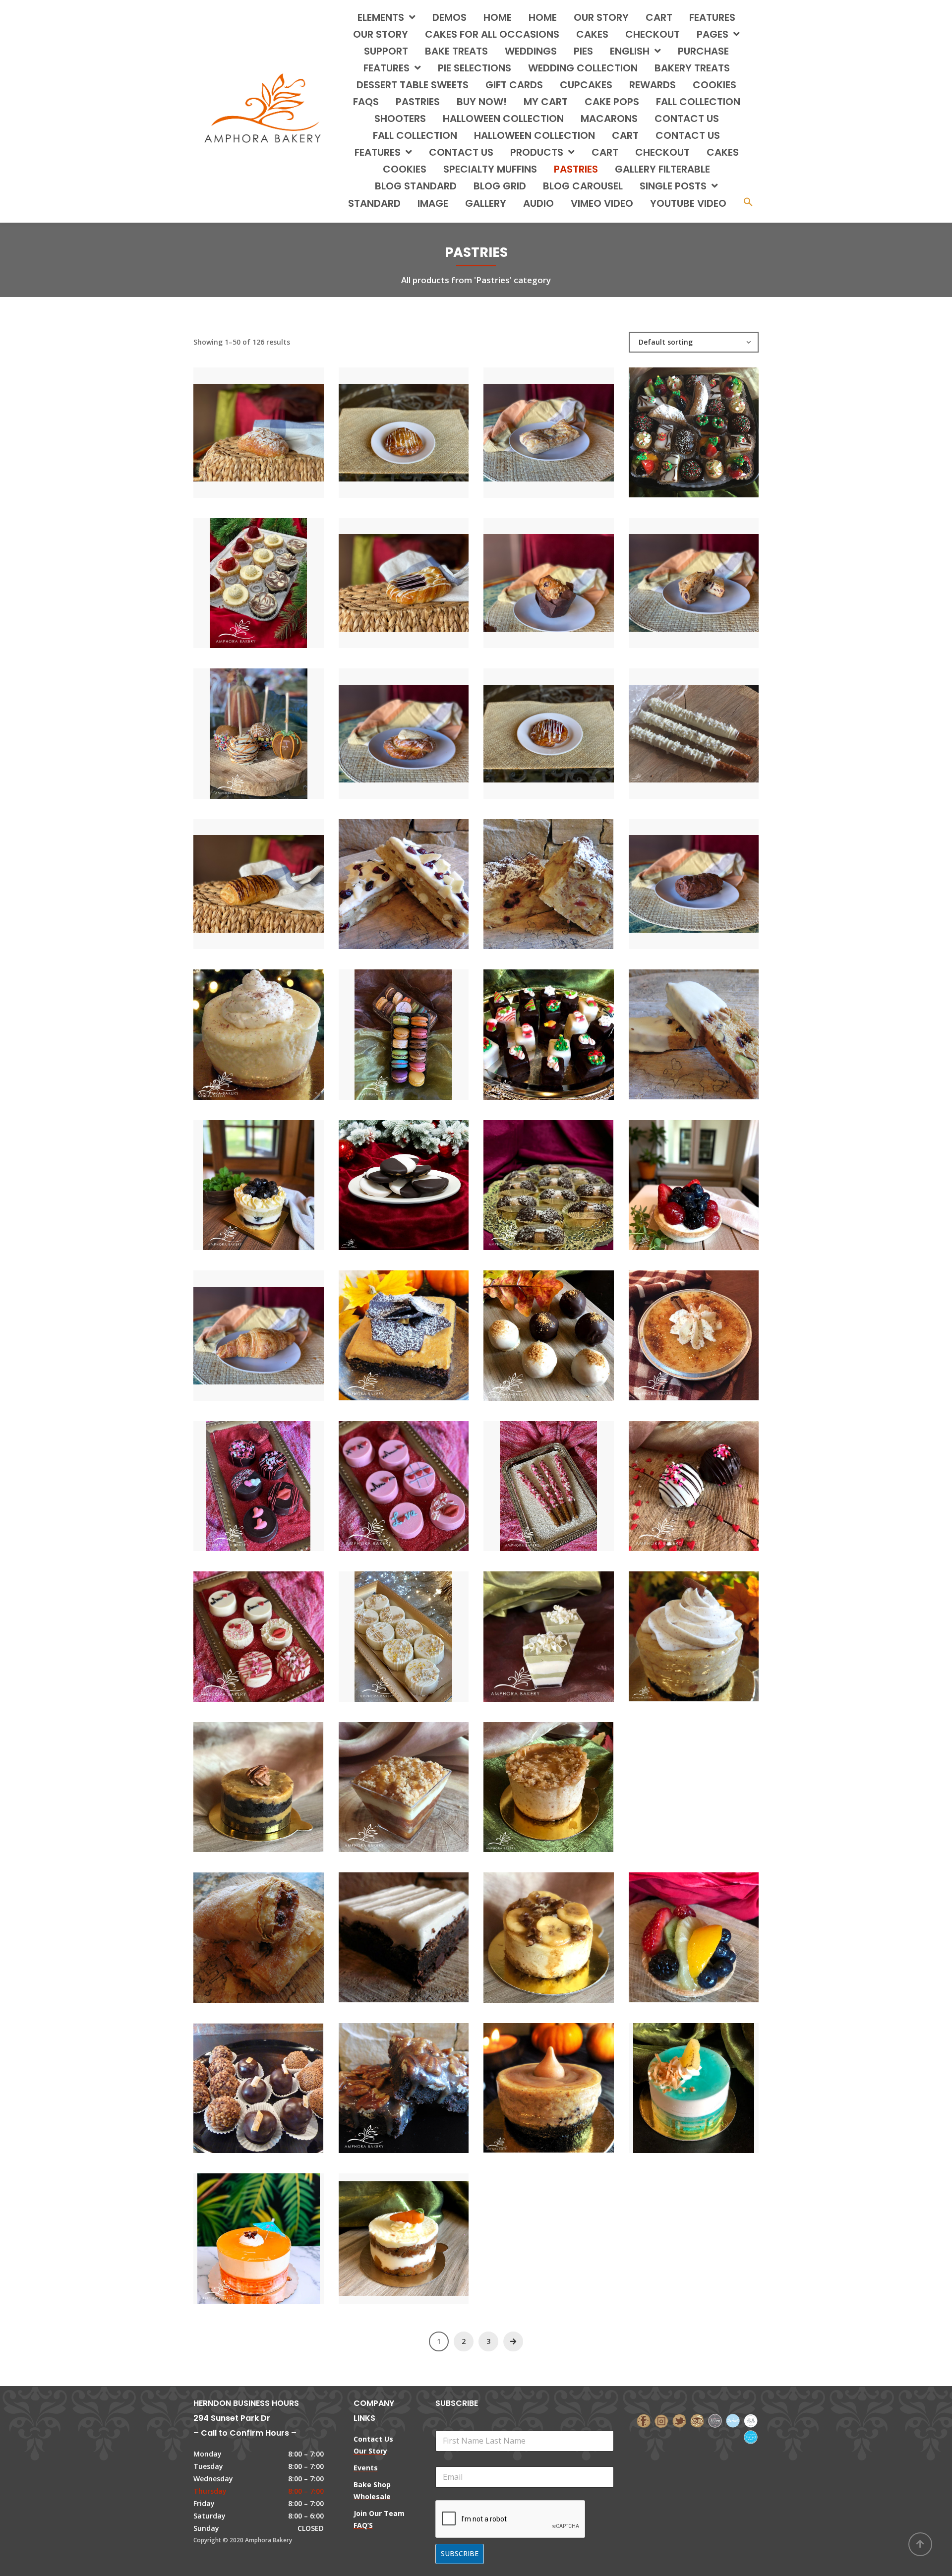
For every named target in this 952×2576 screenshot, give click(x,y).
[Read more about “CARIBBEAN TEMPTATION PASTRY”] (275, 2229)
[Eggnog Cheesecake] (241, 1025)
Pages (713, 34)
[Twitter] (679, 2420)
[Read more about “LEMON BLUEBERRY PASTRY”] (275, 1175)
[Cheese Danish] (387, 724)
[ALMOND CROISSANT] (241, 423)
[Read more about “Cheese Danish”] (420, 724)
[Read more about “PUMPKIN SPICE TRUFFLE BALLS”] (565, 1326)
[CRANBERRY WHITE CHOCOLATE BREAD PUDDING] (532, 874)
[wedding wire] (751, 2436)
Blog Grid (500, 186)
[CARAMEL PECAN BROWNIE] (387, 2078)
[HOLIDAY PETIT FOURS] (532, 1025)
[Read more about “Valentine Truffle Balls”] (711, 1476)
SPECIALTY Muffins (490, 169)
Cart (659, 17)
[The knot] (733, 2420)
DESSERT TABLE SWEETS (413, 85)
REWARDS (653, 85)
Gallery (486, 203)
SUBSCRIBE (460, 2553)
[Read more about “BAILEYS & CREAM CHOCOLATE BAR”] (420, 1928)
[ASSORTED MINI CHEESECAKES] (241, 573)
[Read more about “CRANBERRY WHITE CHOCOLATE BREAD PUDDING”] (565, 874)
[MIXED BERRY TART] (677, 1175)
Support (386, 51)
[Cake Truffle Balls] (241, 2078)
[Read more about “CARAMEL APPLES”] (275, 724)
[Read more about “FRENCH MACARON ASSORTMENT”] (420, 1025)
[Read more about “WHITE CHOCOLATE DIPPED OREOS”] (420, 1627)
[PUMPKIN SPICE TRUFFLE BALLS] (532, 1326)
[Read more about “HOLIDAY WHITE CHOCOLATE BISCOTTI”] (711, 1025)
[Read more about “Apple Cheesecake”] (565, 1777)
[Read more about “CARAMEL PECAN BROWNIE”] (420, 2078)
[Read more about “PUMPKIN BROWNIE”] (420, 1326)
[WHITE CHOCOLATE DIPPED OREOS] (387, 1627)
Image (433, 203)
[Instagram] (661, 2420)
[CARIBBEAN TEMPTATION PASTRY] (241, 2229)
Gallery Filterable (662, 169)
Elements (381, 17)
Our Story (601, 17)
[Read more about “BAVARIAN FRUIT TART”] (711, 1928)
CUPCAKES (586, 85)
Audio (538, 203)
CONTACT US (687, 119)
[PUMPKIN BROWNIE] (387, 1326)
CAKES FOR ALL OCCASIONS (492, 34)
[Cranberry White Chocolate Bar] (387, 874)
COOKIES (714, 85)
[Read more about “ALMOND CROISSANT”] (275, 423)
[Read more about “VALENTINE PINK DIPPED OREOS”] (420, 1476)
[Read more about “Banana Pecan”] (565, 1928)
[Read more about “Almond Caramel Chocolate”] (275, 1777)
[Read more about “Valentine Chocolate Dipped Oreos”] (275, 1476)
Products (537, 152)
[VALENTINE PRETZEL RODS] (532, 1476)
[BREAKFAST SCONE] (677, 573)
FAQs (366, 102)
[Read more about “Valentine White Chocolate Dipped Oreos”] (275, 1627)
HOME (498, 17)
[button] (748, 203)
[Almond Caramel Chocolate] (241, 1777)
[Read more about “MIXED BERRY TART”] (711, 1175)
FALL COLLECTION (698, 102)
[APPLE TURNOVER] (532, 423)
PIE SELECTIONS (475, 68)
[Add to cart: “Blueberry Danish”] (420, 573)
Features (712, 17)
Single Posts (673, 186)
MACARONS (609, 119)
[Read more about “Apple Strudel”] (275, 1928)
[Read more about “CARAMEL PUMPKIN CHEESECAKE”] (565, 2078)
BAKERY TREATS (692, 68)
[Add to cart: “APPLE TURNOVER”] (565, 423)
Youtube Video (688, 203)
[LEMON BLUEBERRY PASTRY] (241, 1175)
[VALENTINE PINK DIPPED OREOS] (387, 1476)
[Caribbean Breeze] (677, 2078)
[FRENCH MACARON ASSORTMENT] (387, 1025)
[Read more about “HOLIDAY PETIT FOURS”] (565, 1025)
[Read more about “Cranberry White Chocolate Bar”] (420, 874)
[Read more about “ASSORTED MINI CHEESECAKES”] (275, 573)
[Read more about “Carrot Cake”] (420, 2229)
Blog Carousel (583, 186)
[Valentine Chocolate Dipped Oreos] (241, 1476)
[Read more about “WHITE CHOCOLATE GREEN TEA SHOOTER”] (565, 1627)
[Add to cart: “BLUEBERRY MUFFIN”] (565, 573)
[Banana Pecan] (532, 1928)
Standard (374, 203)
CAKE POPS (612, 102)
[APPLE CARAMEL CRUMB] (387, 1777)
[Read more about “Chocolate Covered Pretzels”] (711, 724)
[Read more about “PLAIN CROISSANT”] (275, 1326)
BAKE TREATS (456, 51)
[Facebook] (644, 2420)
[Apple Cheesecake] (532, 1777)
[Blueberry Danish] (387, 573)
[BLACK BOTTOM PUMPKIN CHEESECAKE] (677, 1627)
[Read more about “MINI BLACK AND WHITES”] (420, 1175)
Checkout (653, 34)
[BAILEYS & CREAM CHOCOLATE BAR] (387, 1928)
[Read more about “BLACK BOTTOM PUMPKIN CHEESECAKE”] (711, 1627)
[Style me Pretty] (751, 2420)
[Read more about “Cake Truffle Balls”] (275, 2078)
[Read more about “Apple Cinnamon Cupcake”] (711, 1742)
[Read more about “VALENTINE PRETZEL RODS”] (565, 1476)
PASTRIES (418, 102)
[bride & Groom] (715, 2420)
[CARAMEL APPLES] (241, 724)
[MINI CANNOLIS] (532, 1175)
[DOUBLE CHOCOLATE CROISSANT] (677, 874)
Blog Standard (416, 186)
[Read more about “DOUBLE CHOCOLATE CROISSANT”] (711, 874)
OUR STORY (381, 34)
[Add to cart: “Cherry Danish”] (565, 724)
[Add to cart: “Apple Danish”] (420, 423)
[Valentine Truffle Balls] (677, 1476)
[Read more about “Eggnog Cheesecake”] (275, 1025)
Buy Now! (482, 102)
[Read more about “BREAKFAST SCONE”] (711, 573)
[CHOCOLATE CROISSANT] (241, 874)
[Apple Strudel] (241, 1928)
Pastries (576, 169)
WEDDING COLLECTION (583, 68)
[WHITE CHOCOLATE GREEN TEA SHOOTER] (532, 1627)
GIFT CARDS (514, 85)
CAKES (592, 34)
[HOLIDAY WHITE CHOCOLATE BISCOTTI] (677, 1025)
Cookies (405, 169)
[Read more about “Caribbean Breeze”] (711, 2078)
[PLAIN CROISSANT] (241, 1326)
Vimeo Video (602, 203)
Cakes (723, 152)
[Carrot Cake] (387, 2229)
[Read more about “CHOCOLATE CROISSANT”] (275, 874)
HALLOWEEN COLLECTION (503, 119)
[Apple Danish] (387, 423)
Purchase (703, 51)
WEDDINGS (531, 51)
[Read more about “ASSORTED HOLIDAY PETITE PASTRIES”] (711, 423)
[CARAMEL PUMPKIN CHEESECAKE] (532, 2078)
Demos (449, 17)
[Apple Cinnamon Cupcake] (677, 1742)
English (630, 51)
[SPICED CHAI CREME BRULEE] (677, 1326)
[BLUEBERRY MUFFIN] (532, 573)
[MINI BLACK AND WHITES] (387, 1175)
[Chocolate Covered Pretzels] (677, 724)
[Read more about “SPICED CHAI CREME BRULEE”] (711, 1326)
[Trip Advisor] (697, 2420)
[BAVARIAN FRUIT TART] (677, 1928)
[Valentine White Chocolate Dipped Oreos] (241, 1627)
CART (625, 135)
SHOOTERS (400, 119)
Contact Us (461, 152)
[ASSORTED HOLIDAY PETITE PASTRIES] (677, 423)
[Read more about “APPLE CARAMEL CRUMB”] (420, 1777)
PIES (583, 51)
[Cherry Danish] (532, 724)
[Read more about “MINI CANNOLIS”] (565, 1175)
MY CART (546, 102)
